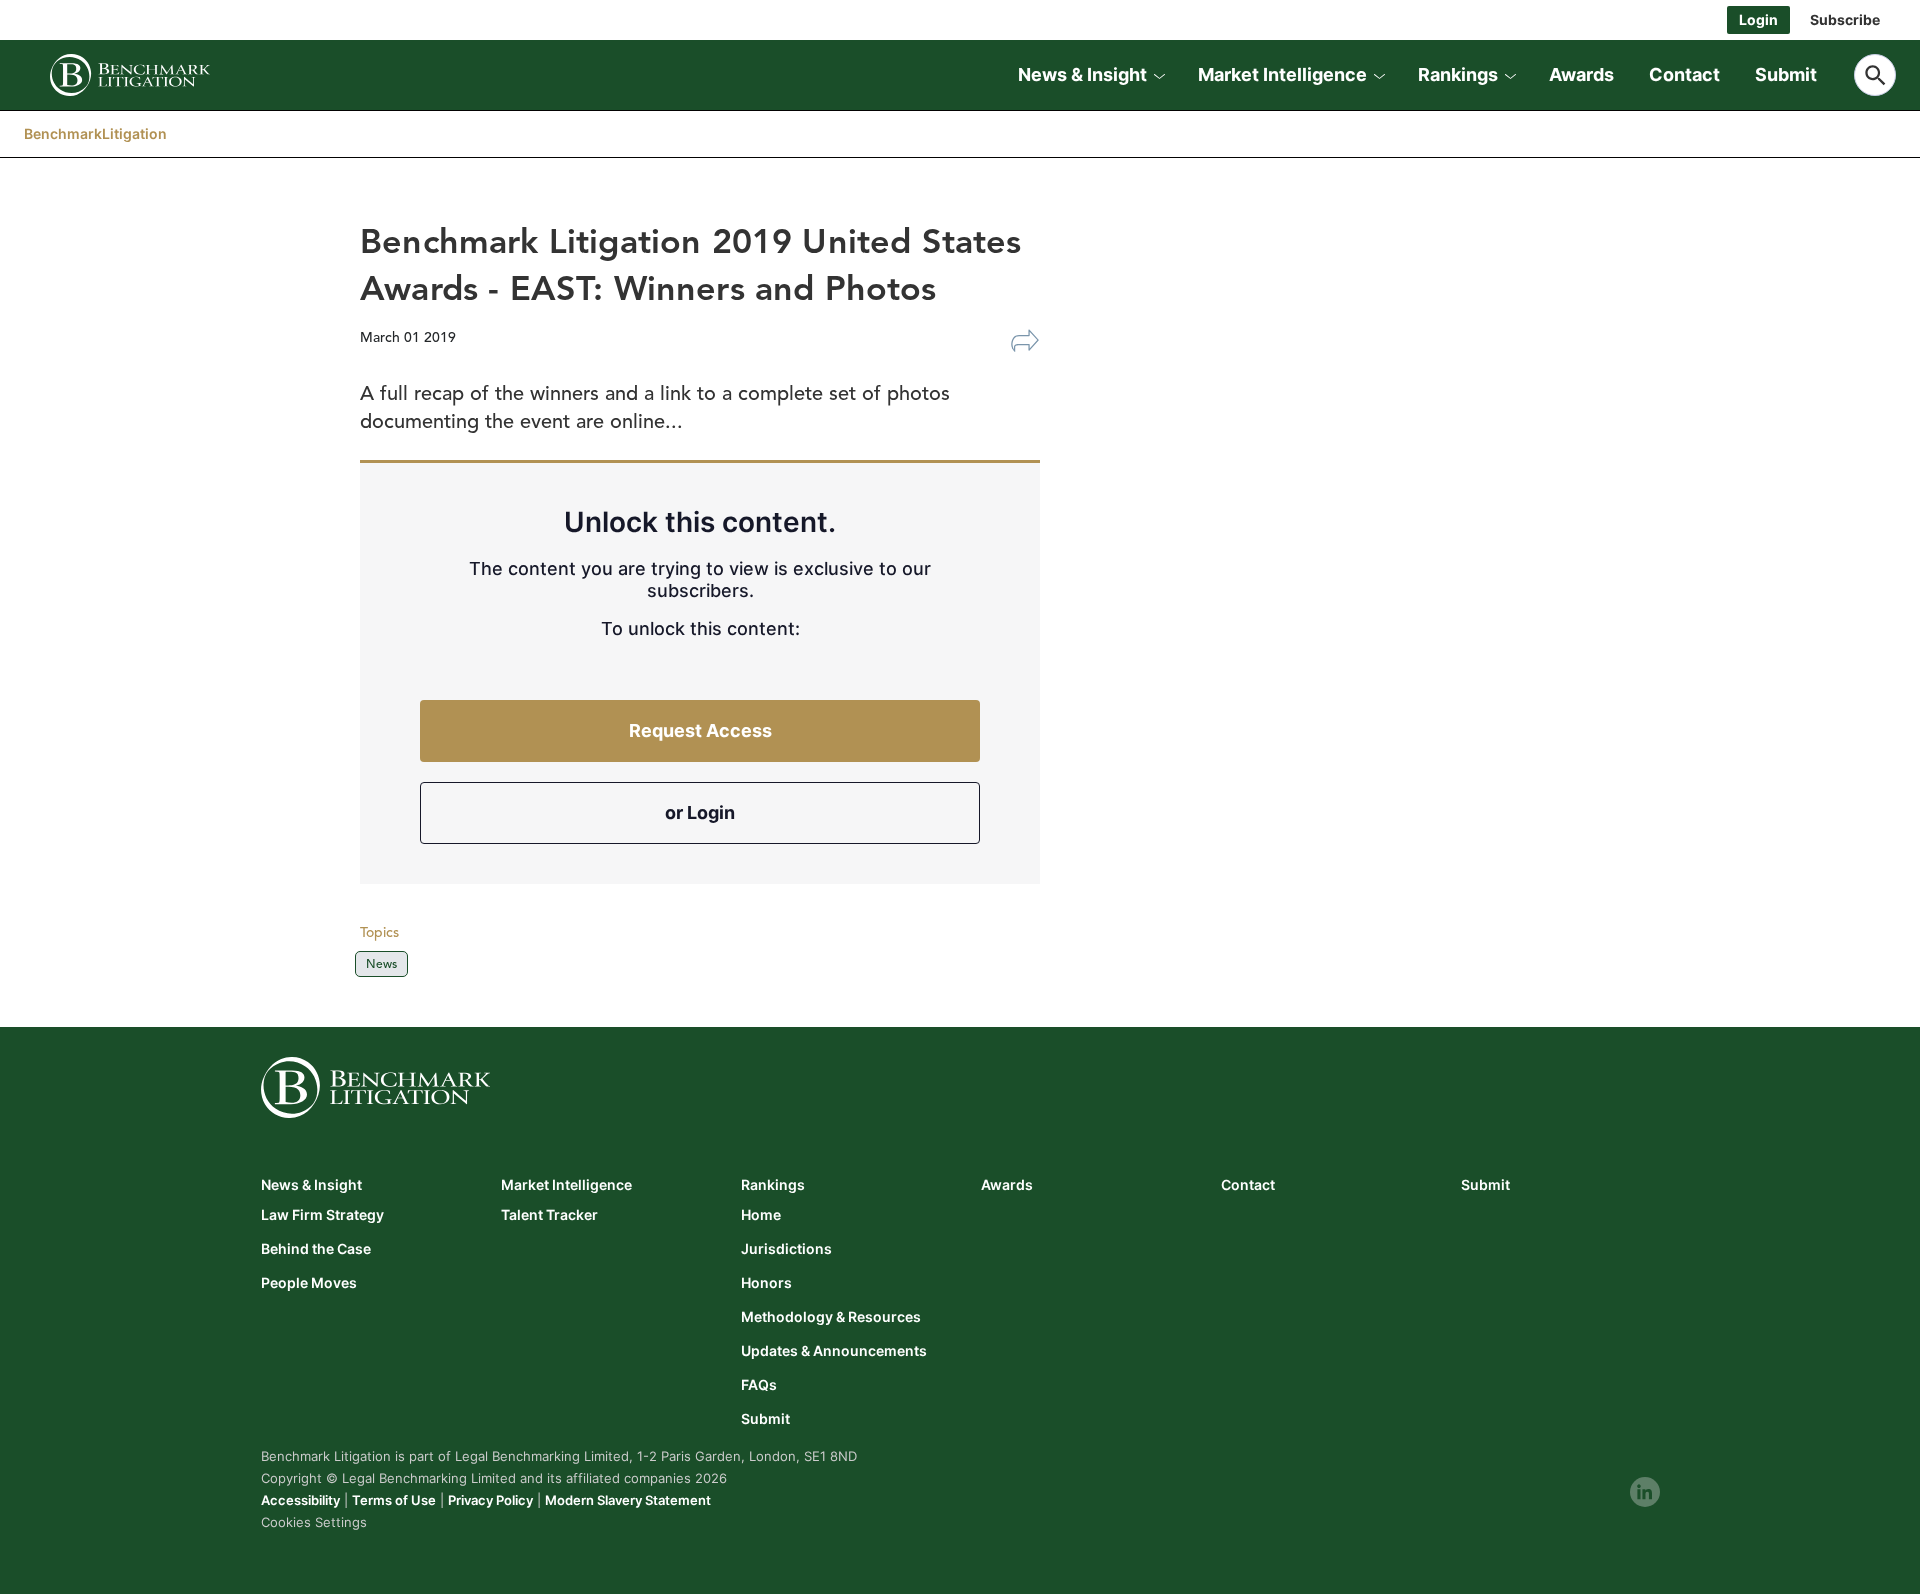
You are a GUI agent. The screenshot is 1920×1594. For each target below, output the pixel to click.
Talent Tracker (549, 1215)
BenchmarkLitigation (95, 133)
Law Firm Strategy (322, 1215)
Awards (1581, 74)
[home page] (130, 75)
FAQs (759, 1385)
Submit (1786, 74)
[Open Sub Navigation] (1159, 75)
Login (1758, 19)
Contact (1684, 74)
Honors (766, 1283)
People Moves (309, 1283)
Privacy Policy (490, 1500)
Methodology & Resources (831, 1317)
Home (761, 1215)
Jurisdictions (786, 1249)
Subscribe (1845, 19)
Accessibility (300, 1500)
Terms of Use (394, 1500)
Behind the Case (316, 1249)
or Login (700, 812)
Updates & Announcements (834, 1351)
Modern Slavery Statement (628, 1500)
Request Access (700, 730)
